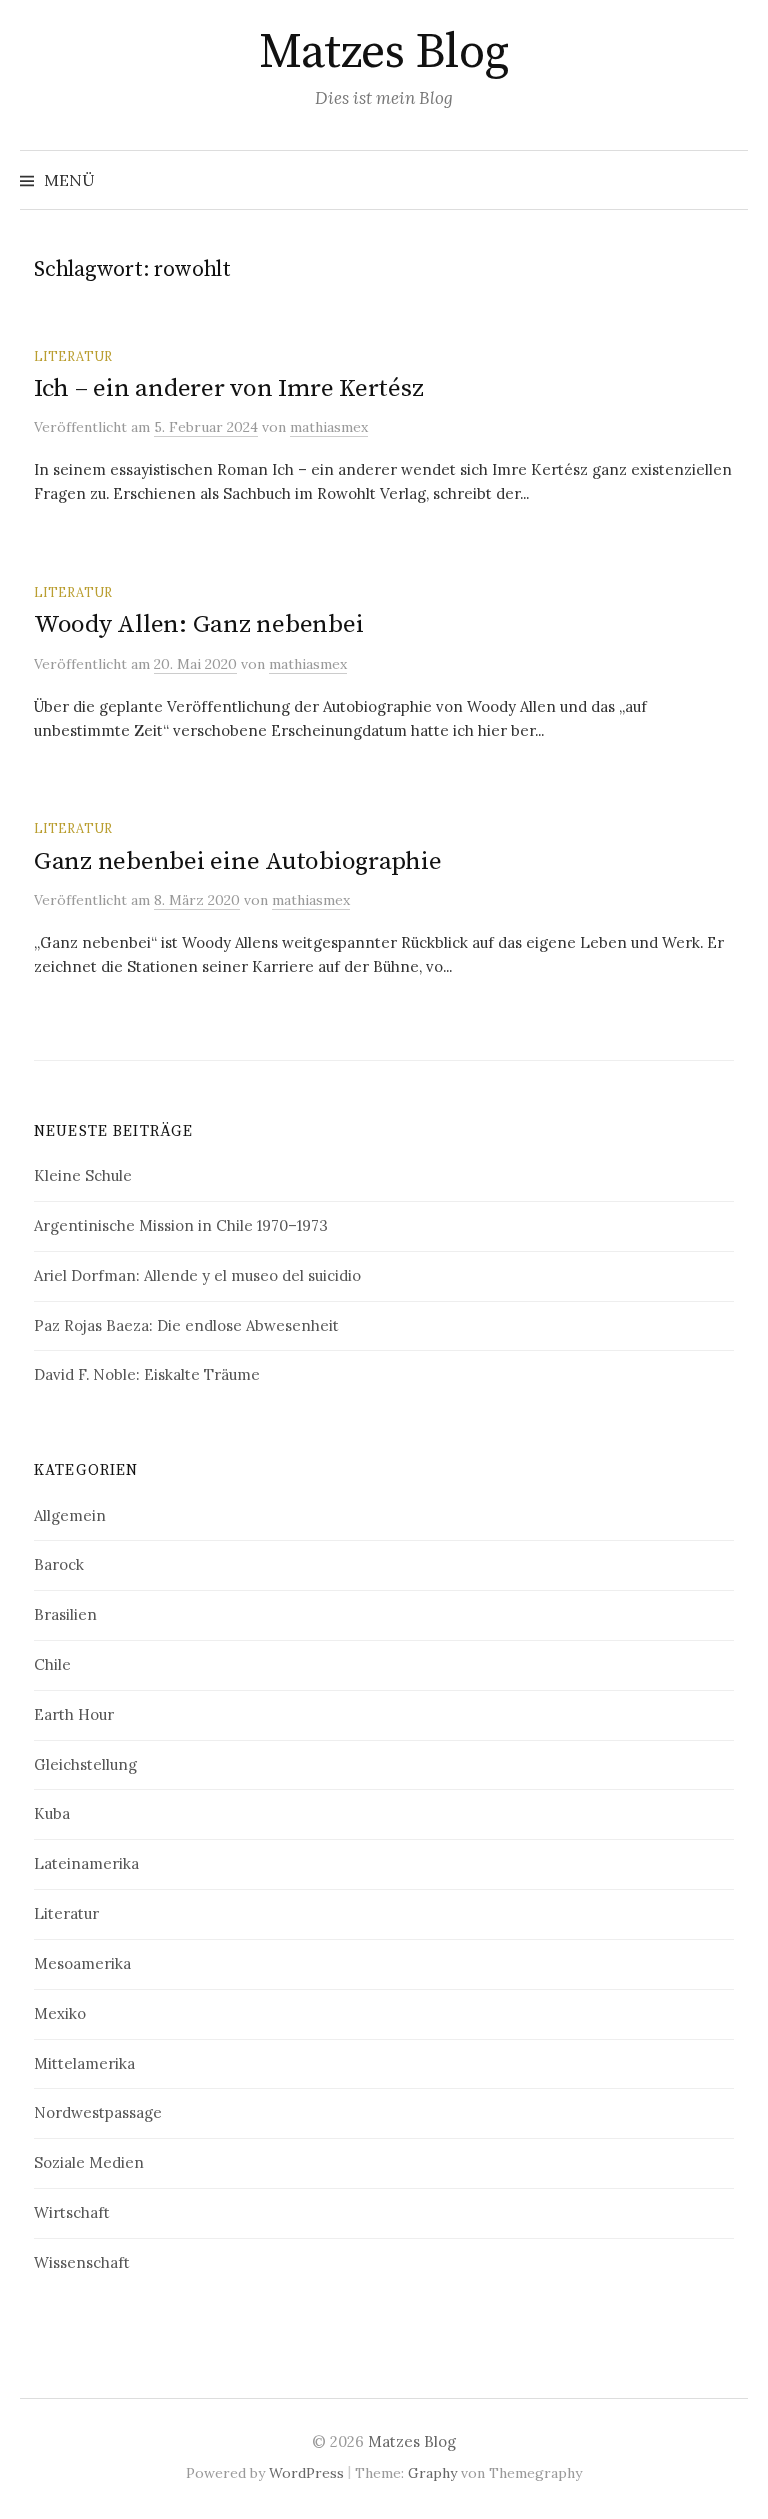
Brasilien (65, 1614)
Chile (52, 1664)
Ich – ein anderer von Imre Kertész (228, 388)
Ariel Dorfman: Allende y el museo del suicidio (197, 1275)
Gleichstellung (85, 1764)
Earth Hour (74, 1714)
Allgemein (70, 1515)
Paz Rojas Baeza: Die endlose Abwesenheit (186, 1325)
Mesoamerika (82, 1963)
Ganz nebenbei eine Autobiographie (238, 861)
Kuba (52, 1813)
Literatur (73, 356)
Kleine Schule (83, 1175)
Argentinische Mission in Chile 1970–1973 (181, 1225)
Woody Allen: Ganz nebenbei (198, 624)
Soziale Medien (89, 2162)
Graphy (432, 2473)
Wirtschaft (72, 2212)
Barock (59, 1564)
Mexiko (60, 2013)
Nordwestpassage (98, 2112)
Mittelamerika (84, 2063)
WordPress (306, 2473)
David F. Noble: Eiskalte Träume (147, 1374)
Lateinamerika (86, 1863)
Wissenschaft (82, 2262)
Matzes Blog (384, 53)
